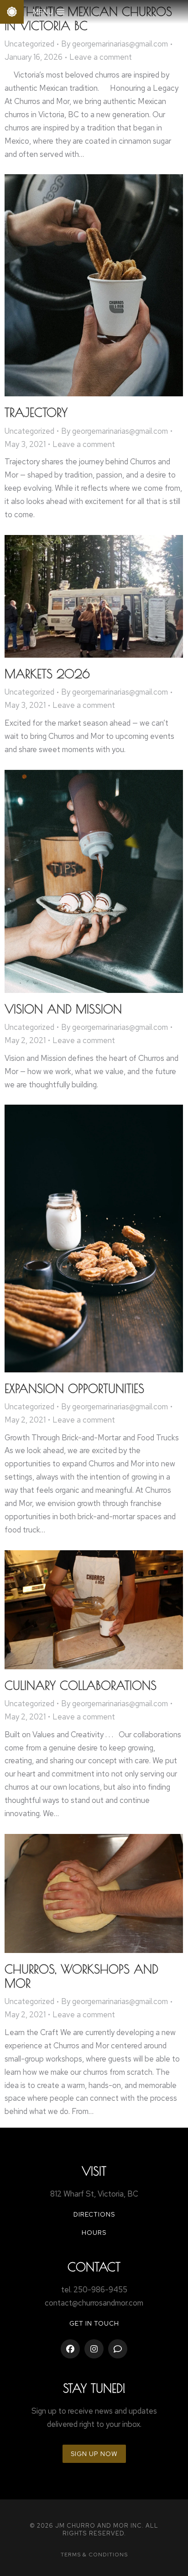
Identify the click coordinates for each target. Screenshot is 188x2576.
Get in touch (94, 2323)
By (115, 44)
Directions (94, 2214)
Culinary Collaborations (81, 1685)
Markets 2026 (47, 674)
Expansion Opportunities (74, 1388)
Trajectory (36, 412)
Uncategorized (29, 44)
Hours (94, 2233)
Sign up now (94, 2454)
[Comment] (118, 2349)
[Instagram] (94, 2349)
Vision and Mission (63, 1009)
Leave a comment (101, 57)
